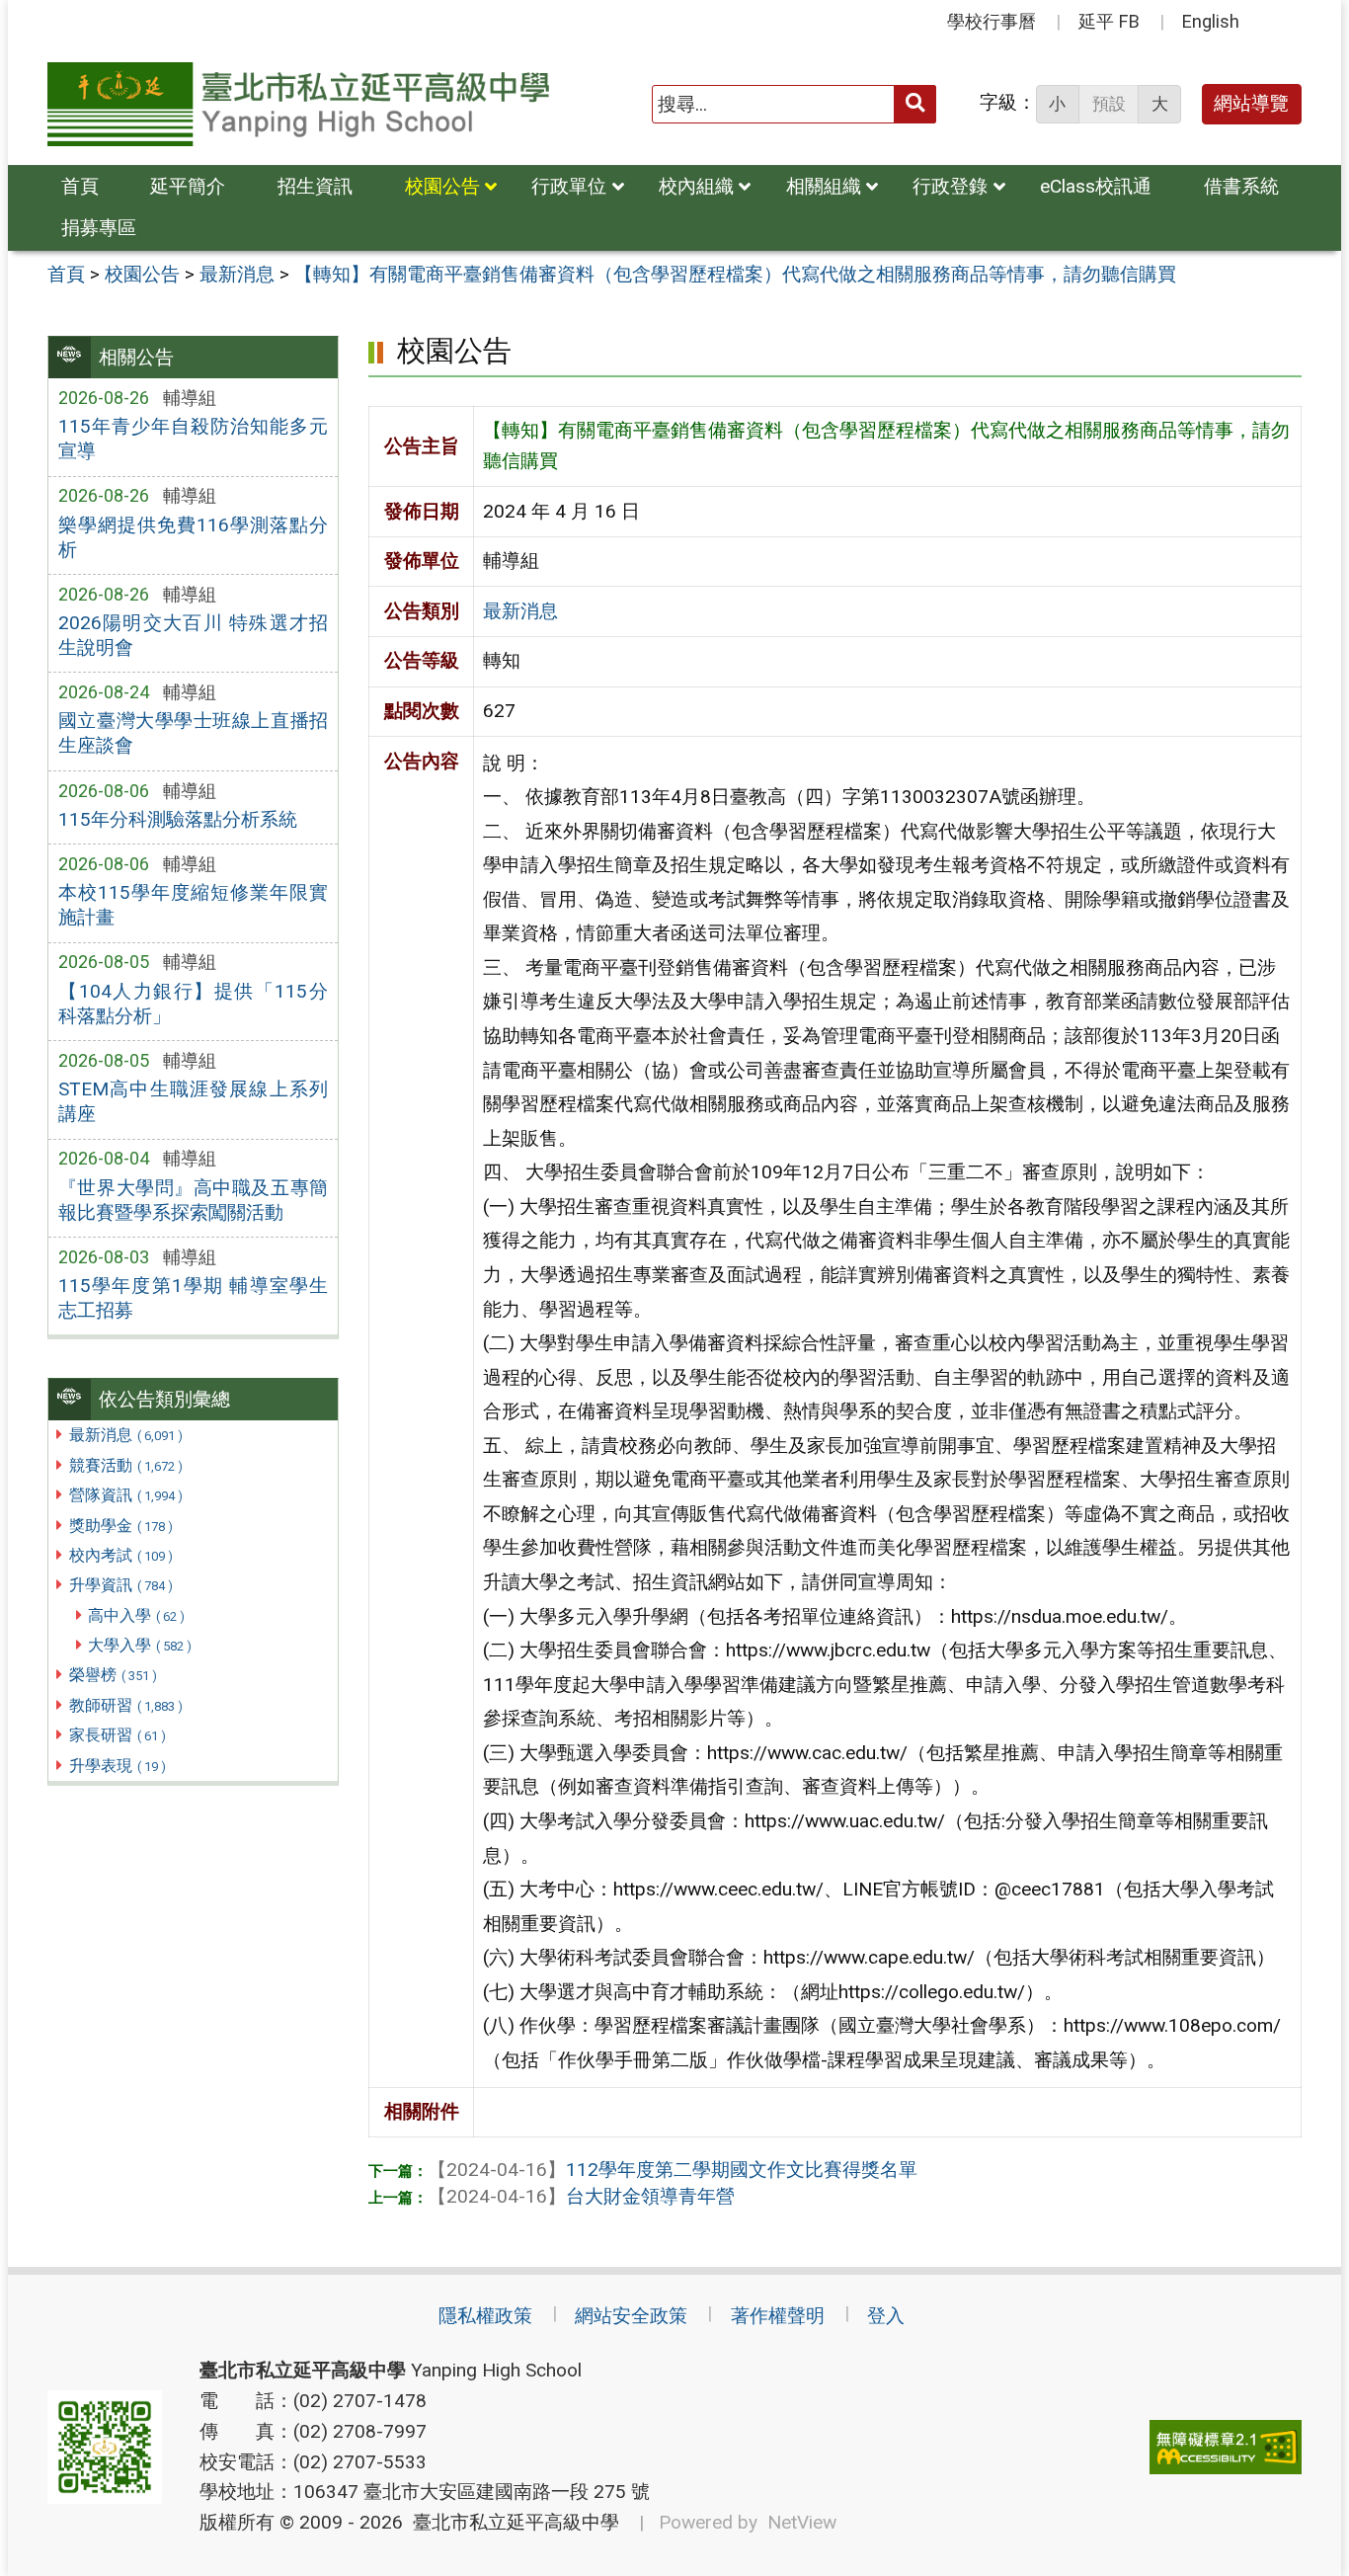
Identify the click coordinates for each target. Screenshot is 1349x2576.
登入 (886, 2316)
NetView (802, 2522)
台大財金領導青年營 (581, 2196)
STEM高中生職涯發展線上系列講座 (193, 1101)
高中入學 (136, 1615)
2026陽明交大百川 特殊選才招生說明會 (193, 635)
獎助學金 (121, 1526)
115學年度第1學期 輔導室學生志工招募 (193, 1298)
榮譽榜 (113, 1675)
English (1211, 21)
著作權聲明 (778, 2316)
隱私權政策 (485, 2316)
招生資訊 (315, 186)
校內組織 (696, 186)
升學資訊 (121, 1585)
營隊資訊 (126, 1495)
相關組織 (824, 186)
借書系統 (1241, 186)
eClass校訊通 (1096, 186)
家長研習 (118, 1735)
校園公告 (442, 186)
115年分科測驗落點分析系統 (178, 819)
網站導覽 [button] (1251, 103)
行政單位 (569, 186)
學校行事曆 (992, 21)
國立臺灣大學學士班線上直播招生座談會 (193, 733)
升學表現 (118, 1766)
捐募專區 (99, 228)
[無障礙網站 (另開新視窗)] (1226, 2447)
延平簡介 (188, 186)
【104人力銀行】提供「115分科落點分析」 (193, 1004)
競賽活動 (126, 1465)
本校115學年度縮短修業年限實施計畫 (193, 905)
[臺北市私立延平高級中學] (298, 104)
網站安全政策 (631, 2316)
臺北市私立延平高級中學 (511, 2522)
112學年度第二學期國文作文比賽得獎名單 (673, 2170)
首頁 (80, 186)
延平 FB (1109, 21)
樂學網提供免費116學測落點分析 (193, 537)
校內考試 (121, 1555)
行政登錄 (950, 186)
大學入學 (140, 1645)
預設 (1109, 104)
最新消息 (126, 1435)
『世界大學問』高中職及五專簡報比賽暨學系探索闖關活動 (193, 1200)
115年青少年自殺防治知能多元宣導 (193, 439)
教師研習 (126, 1705)
